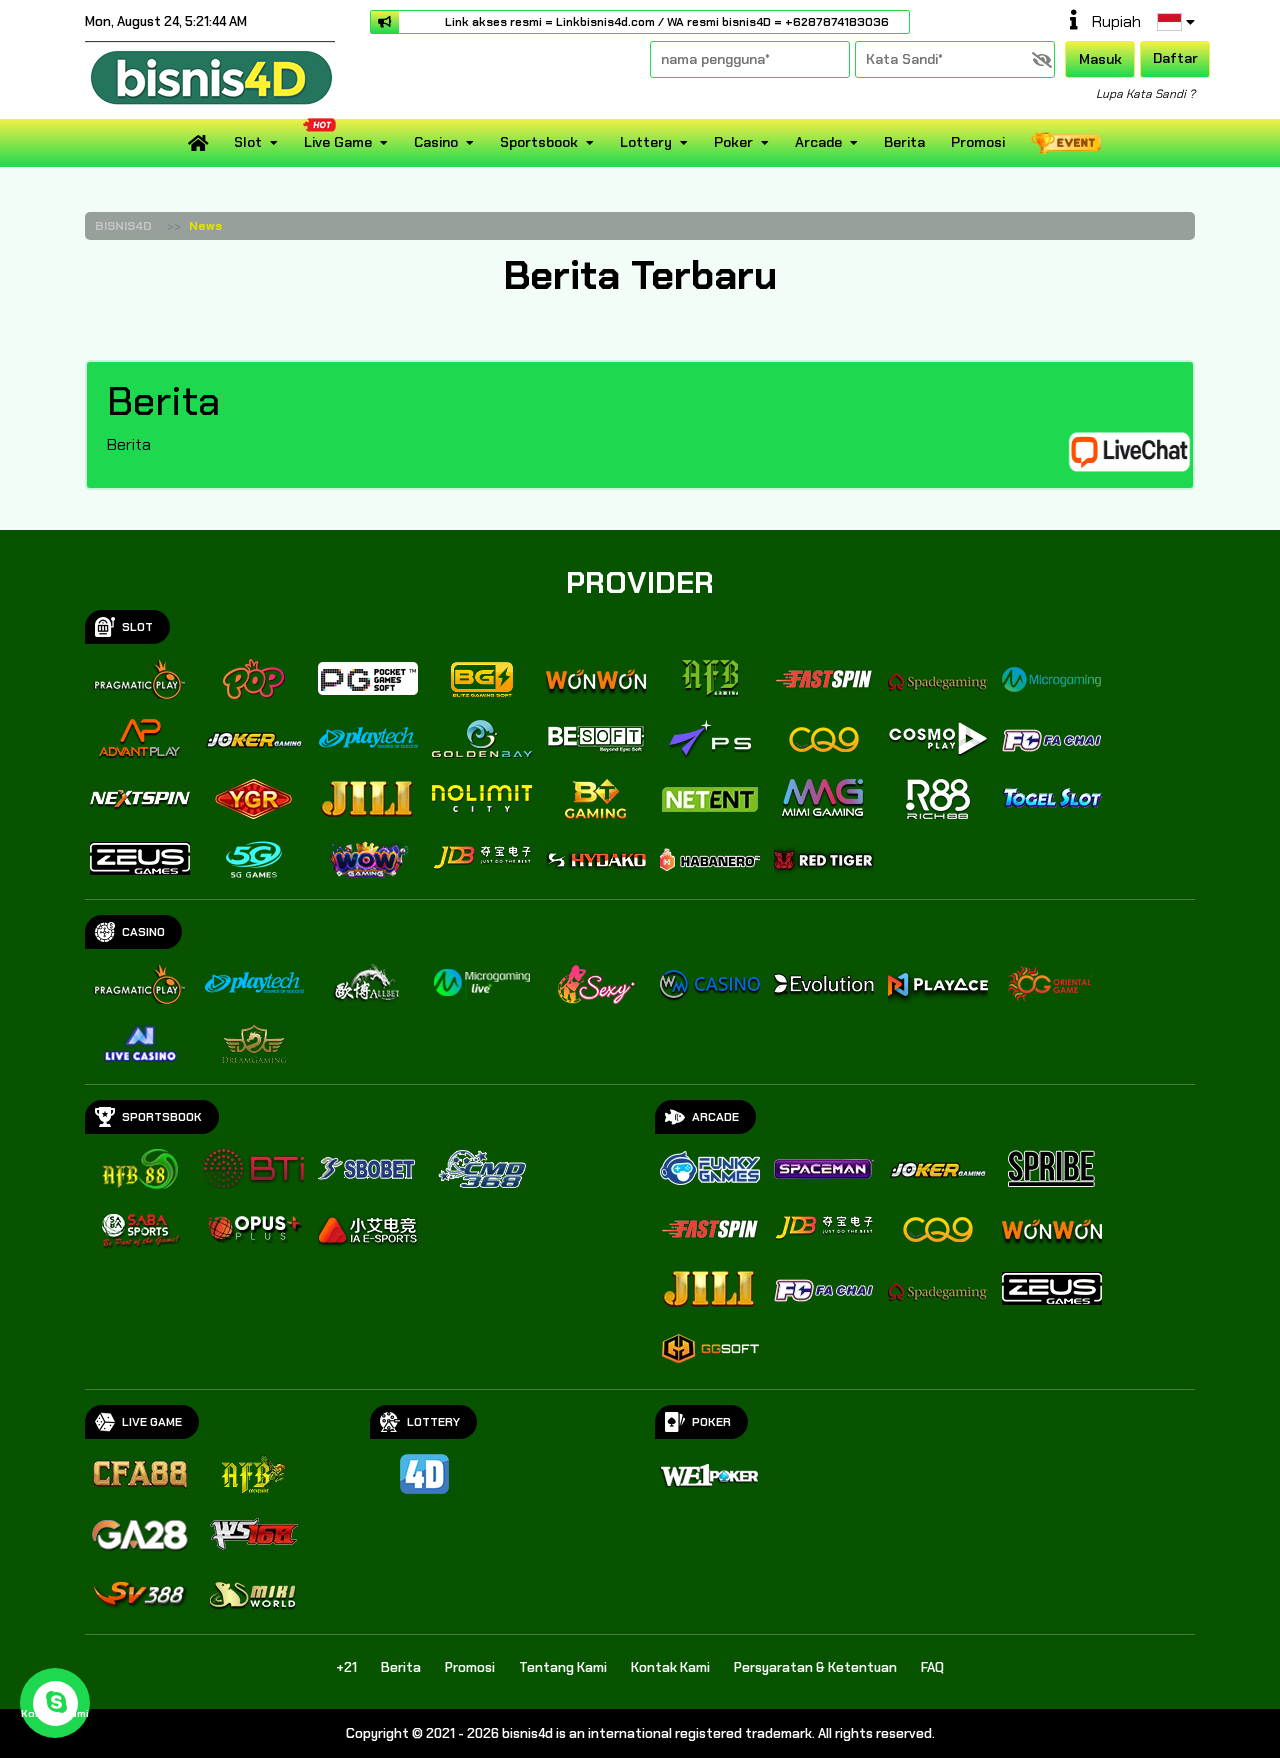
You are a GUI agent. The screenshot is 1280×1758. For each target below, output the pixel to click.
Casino (436, 142)
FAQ (932, 1667)
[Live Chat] (1142, 450)
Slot (248, 142)
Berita (904, 142)
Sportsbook (539, 142)
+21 (346, 1667)
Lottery (646, 142)
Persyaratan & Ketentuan (815, 1667)
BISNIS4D (123, 226)
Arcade (818, 142)
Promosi (978, 142)
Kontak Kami (670, 1667)
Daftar (1175, 58)
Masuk (1100, 59)
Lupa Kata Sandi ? (1145, 94)
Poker (733, 142)
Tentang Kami (563, 1667)
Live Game (338, 142)
